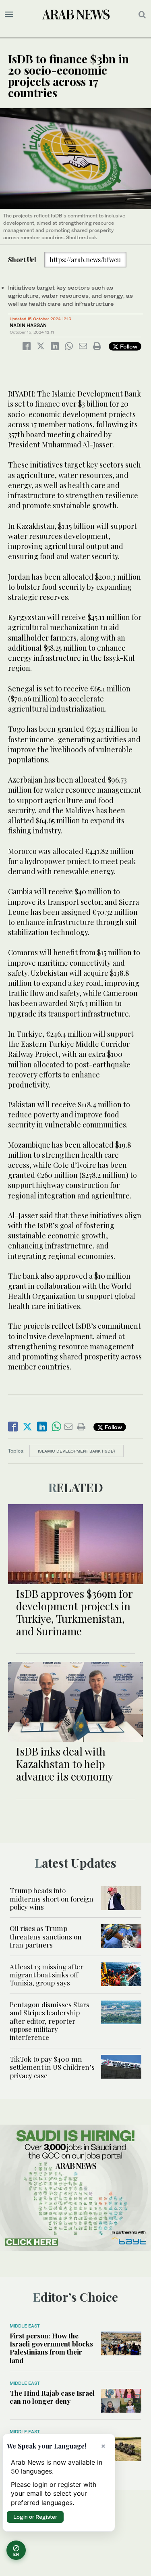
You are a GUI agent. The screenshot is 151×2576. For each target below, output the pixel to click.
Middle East (25, 2326)
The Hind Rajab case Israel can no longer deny (52, 2397)
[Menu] (9, 15)
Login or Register (35, 2517)
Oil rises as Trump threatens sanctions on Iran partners (46, 1936)
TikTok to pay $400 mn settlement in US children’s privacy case (52, 2067)
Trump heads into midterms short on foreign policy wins (52, 1899)
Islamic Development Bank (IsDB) (77, 1451)
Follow (128, 346)
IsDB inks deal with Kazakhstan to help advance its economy (65, 1764)
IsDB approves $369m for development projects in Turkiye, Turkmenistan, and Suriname (74, 1613)
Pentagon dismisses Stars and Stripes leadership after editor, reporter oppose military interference (50, 2021)
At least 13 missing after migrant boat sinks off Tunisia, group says (47, 1975)
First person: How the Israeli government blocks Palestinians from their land (51, 2348)
